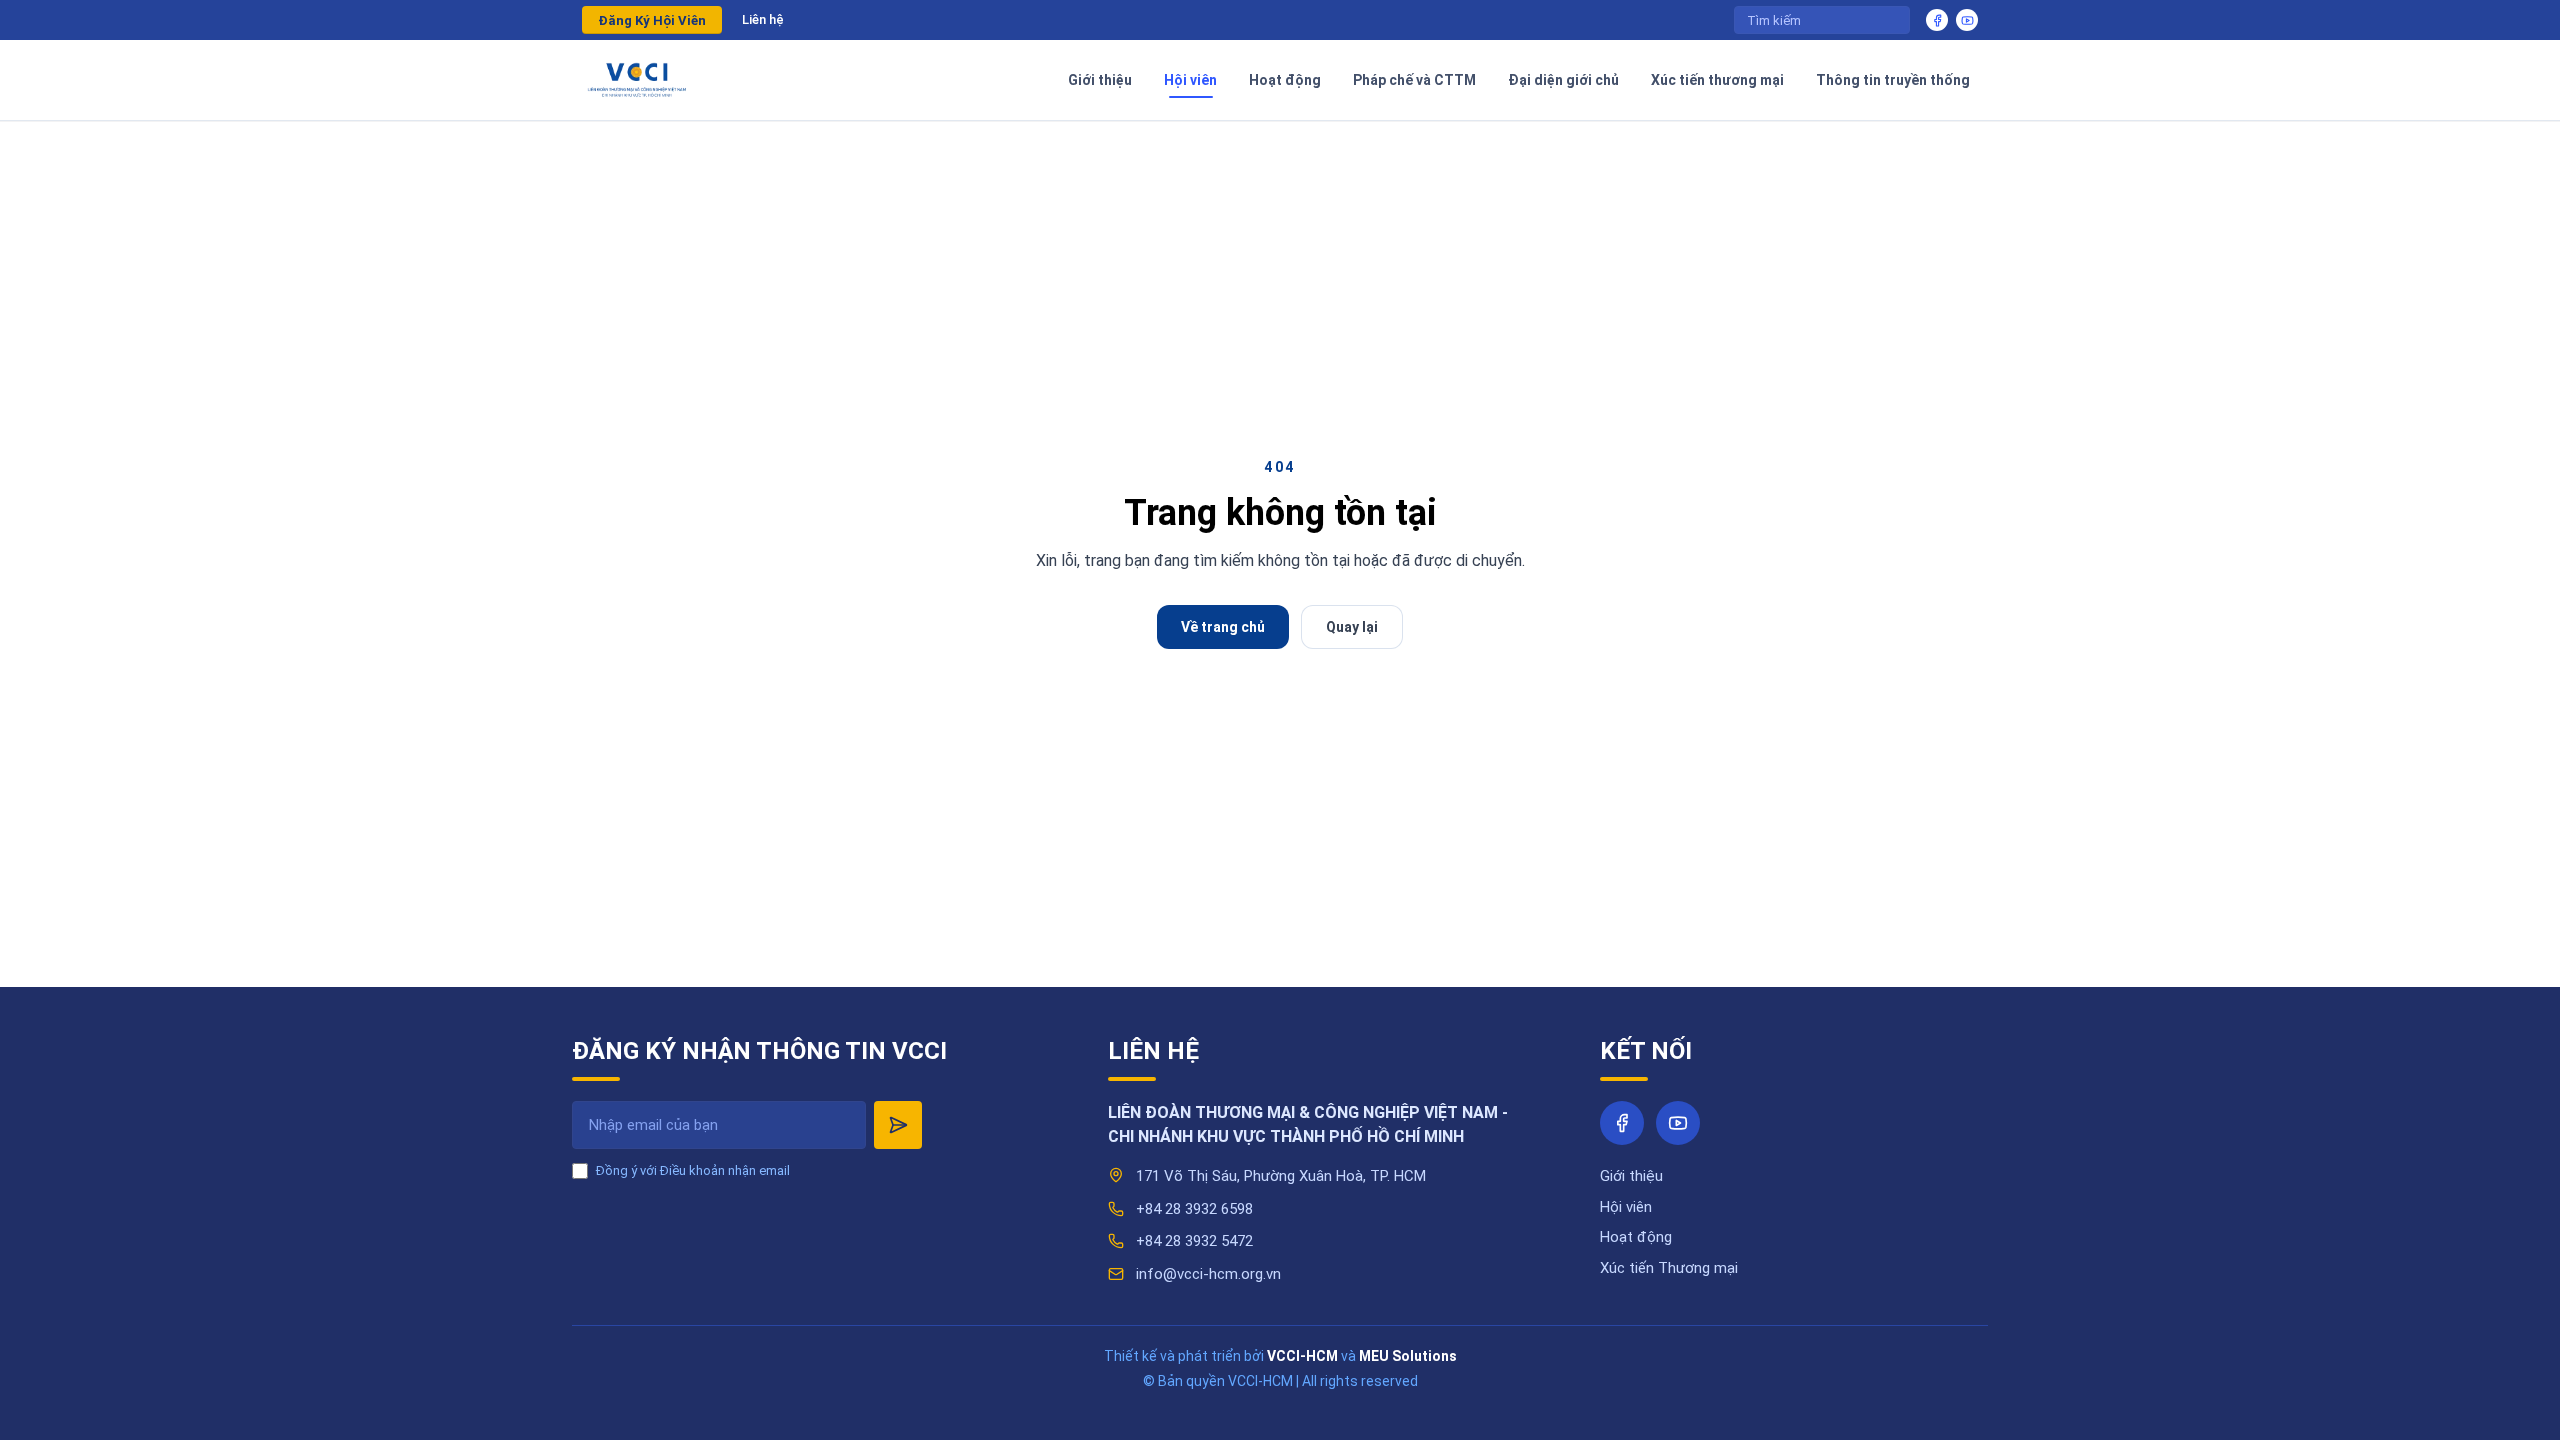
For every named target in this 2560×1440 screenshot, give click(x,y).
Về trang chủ (1223, 627)
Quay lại (1352, 627)
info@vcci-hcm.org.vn (1208, 1274)
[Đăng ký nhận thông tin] (898, 1125)
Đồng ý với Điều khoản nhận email (693, 1170)
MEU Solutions (1408, 1356)
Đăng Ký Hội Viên (652, 20)
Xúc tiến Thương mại (1669, 1268)
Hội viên (1626, 1207)
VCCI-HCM (1302, 1356)
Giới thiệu (1631, 1176)
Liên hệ (763, 19)
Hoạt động (1636, 1237)
